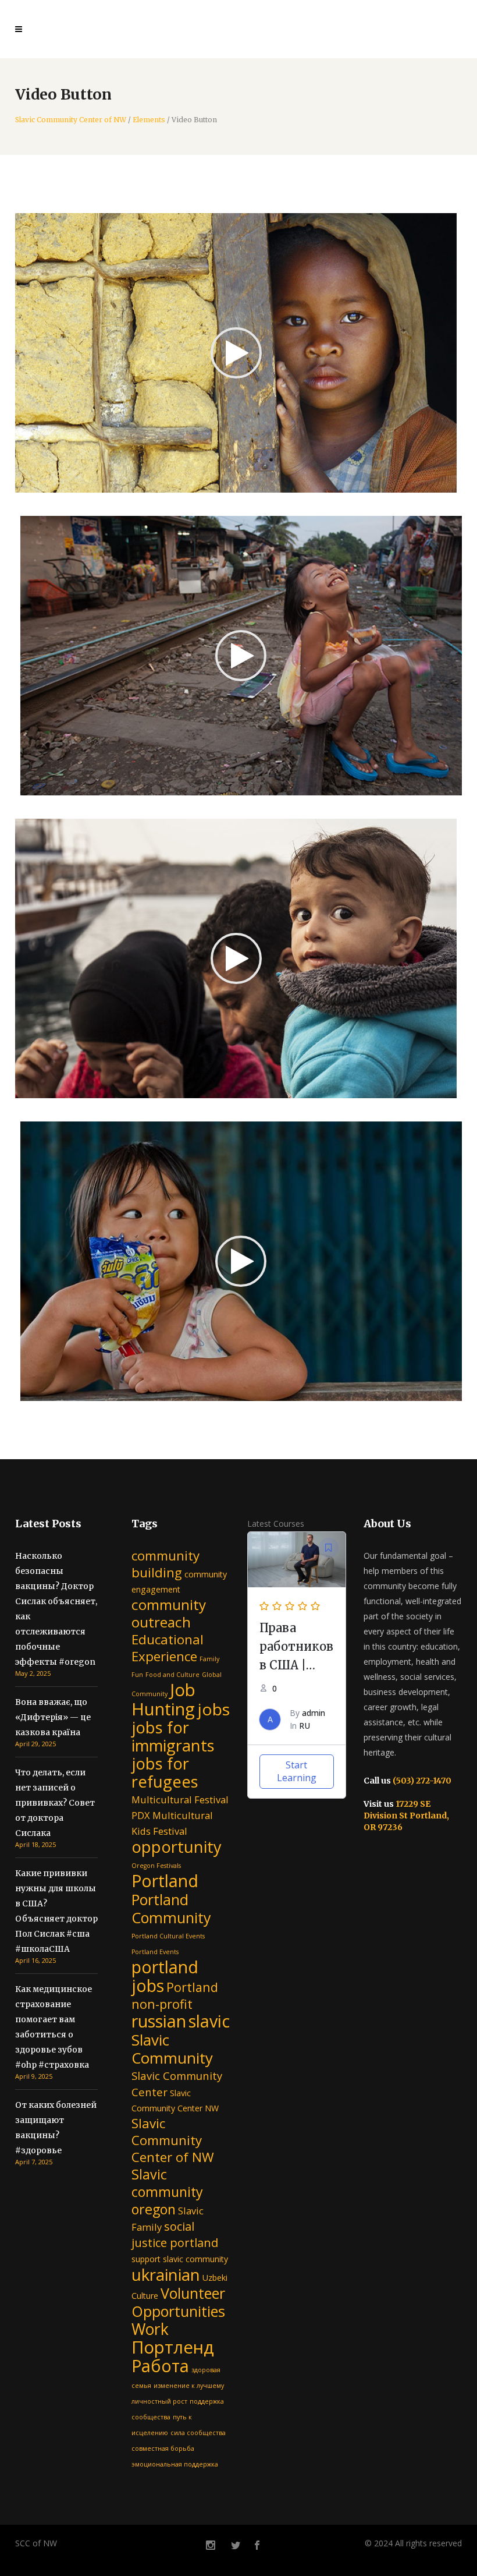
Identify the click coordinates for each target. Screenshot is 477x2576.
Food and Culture (172, 1675)
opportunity (177, 1847)
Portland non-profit (175, 1995)
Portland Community (171, 1908)
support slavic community (180, 2259)
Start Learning (297, 1771)
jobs (213, 1709)
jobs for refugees (165, 1772)
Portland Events (155, 1952)
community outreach (169, 1613)
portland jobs (165, 1976)
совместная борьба (163, 2448)
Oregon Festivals (156, 1866)
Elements (149, 120)
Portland (165, 1880)
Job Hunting (163, 1699)
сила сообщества (198, 2433)
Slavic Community (172, 2049)
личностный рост (159, 2401)
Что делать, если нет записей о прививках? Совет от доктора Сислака (55, 1803)
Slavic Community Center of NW (71, 120)
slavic (209, 2021)
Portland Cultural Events (168, 1936)
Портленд (173, 2347)
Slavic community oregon (167, 2192)
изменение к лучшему (189, 2386)
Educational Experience (168, 1648)
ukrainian (166, 2274)
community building (165, 1564)
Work (150, 2329)
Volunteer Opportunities (178, 2302)
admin (314, 1713)
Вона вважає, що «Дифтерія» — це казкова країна (53, 1717)
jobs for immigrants (173, 1736)
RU (305, 1726)
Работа (160, 2366)
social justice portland (175, 2234)
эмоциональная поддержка (175, 2464)
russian (159, 2021)
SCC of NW (36, 2543)
